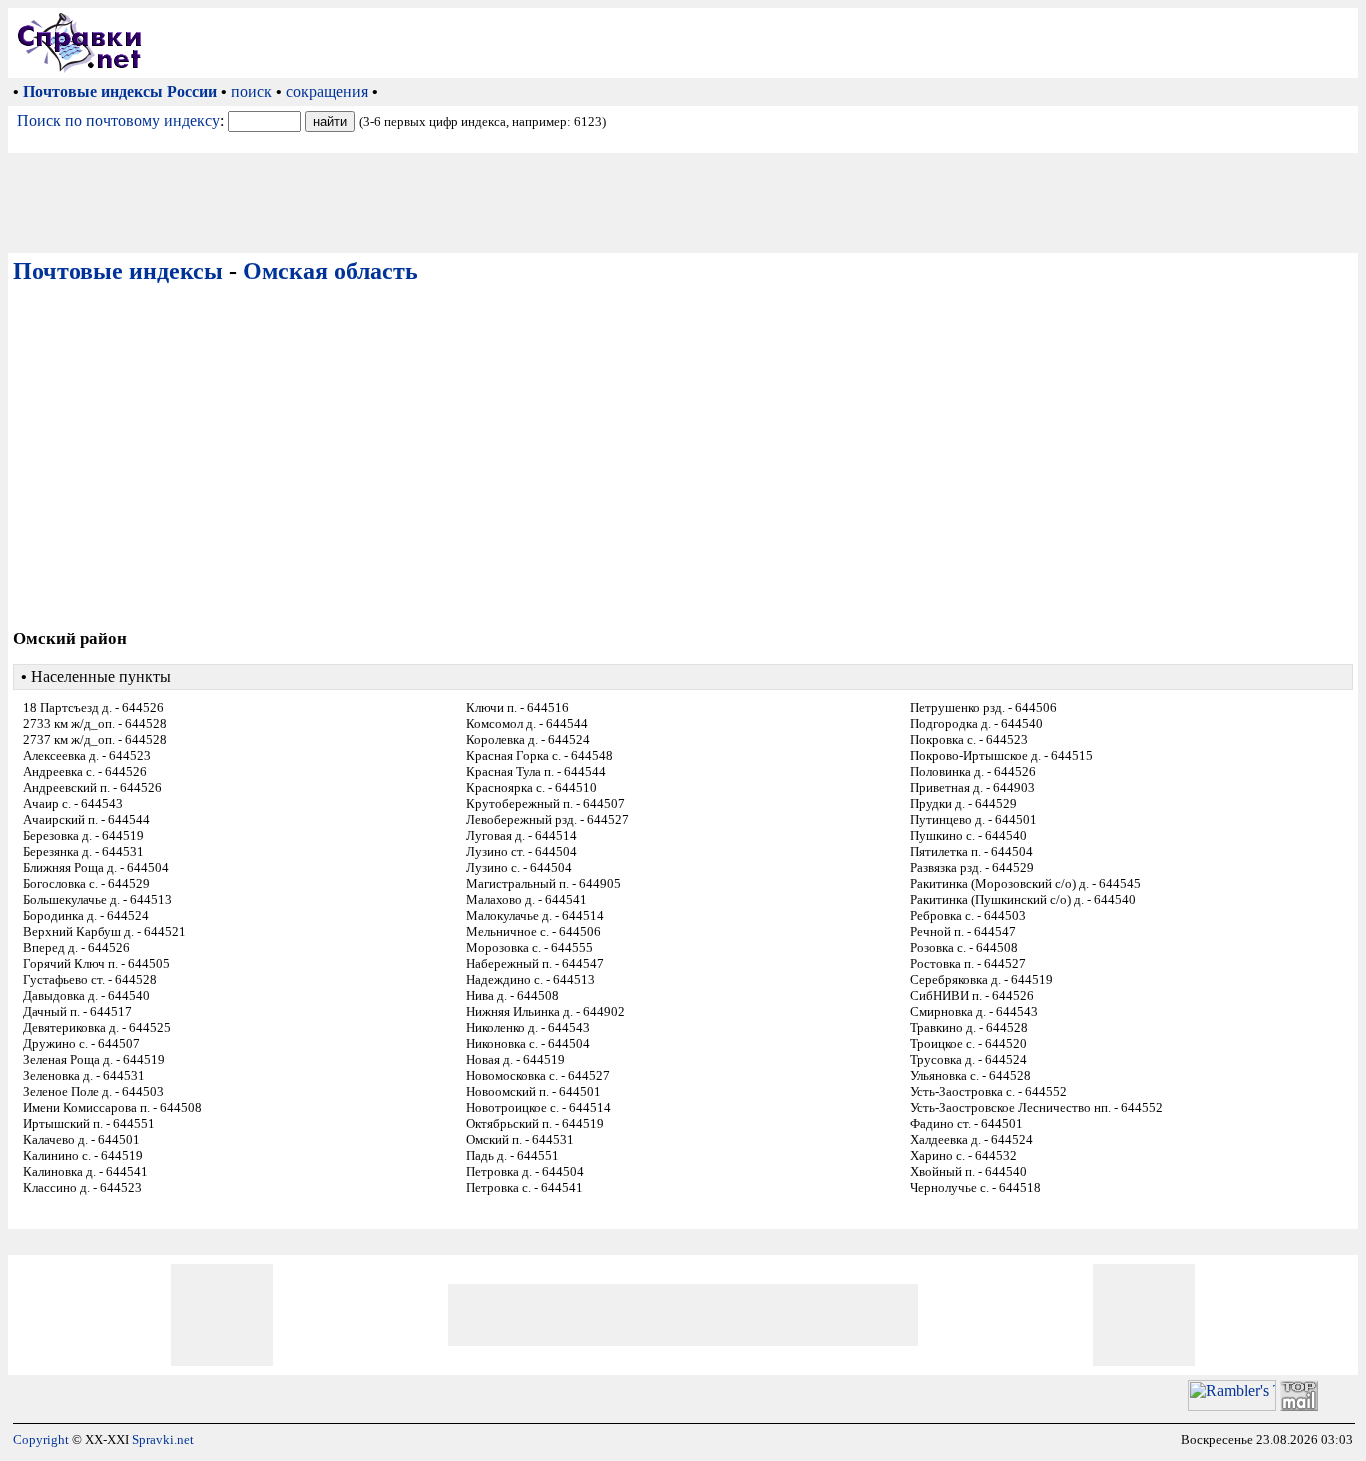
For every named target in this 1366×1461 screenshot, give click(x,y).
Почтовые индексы (118, 271)
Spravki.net (163, 1439)
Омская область (330, 271)
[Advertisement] (754, 43)
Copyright (41, 1439)
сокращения (327, 91)
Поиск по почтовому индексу (118, 120)
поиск (251, 91)
